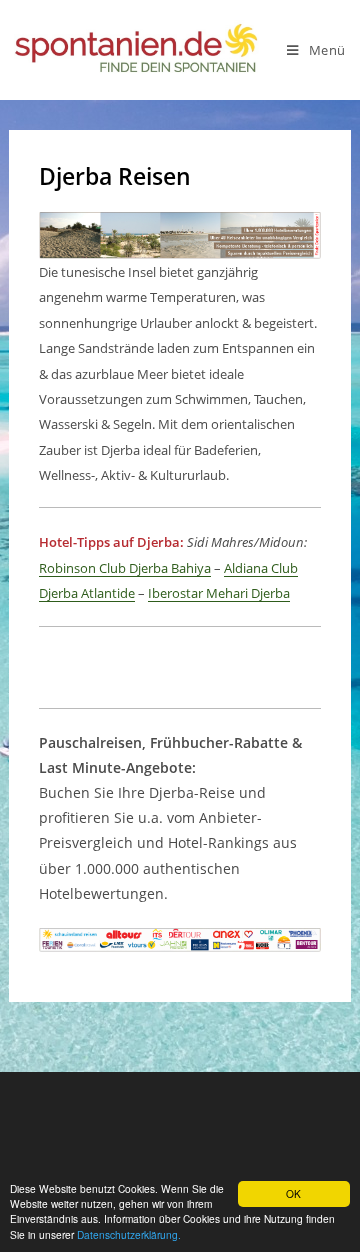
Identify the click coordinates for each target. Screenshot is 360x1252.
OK (293, 1193)
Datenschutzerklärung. (129, 1234)
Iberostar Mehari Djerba (219, 593)
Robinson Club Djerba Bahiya (125, 568)
